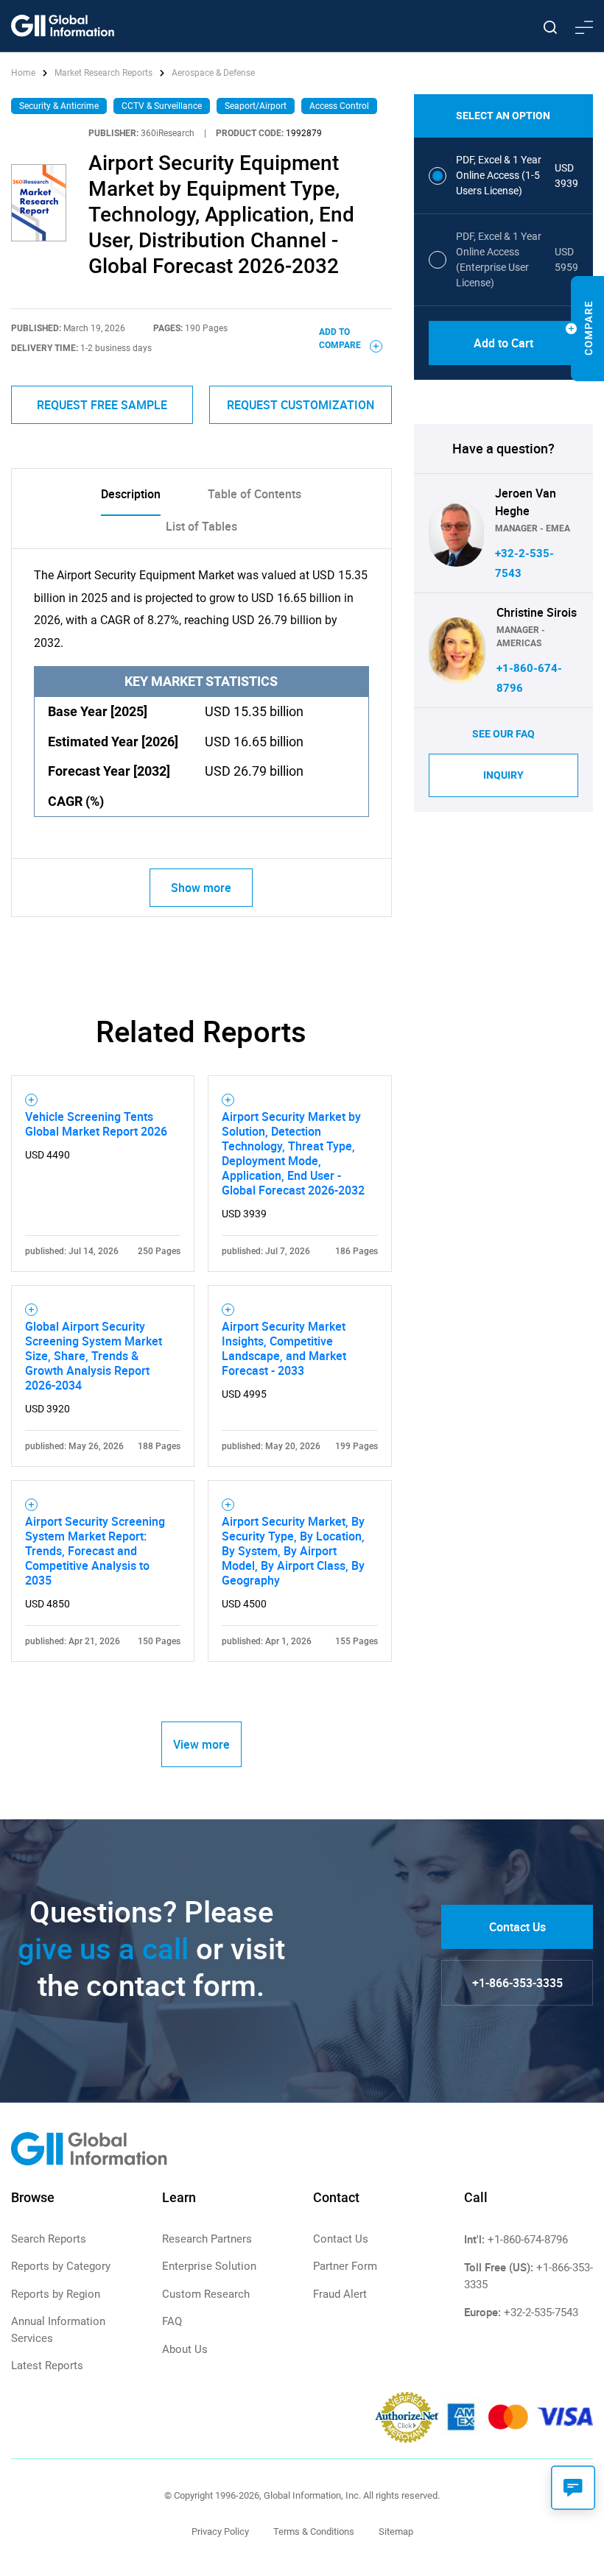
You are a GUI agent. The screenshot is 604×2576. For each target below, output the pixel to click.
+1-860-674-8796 (528, 2240)
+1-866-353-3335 (517, 1983)
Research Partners (207, 2239)
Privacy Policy (220, 2531)
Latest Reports (47, 2366)
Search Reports (49, 2239)
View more (201, 1744)
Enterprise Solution (209, 2266)
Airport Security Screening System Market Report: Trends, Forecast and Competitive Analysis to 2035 (95, 1551)
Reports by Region (56, 2294)
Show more (201, 888)
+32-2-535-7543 (541, 2313)
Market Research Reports (103, 73)
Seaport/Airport (256, 106)
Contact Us (517, 1927)
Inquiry (503, 775)
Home (24, 73)
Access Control (339, 106)
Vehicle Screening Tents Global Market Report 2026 (96, 1124)
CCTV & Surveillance (162, 106)
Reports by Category (61, 2266)
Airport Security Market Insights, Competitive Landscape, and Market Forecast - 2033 (284, 1348)
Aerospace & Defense (213, 73)
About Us (185, 2349)
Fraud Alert (340, 2294)
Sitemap (396, 2531)
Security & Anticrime (59, 106)
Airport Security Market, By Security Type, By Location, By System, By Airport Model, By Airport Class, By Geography (293, 1551)
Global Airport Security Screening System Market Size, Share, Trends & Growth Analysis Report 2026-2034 (94, 1356)
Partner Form (345, 2266)
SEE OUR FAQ (503, 734)
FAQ (172, 2321)
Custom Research (206, 2294)
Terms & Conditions (314, 2531)
